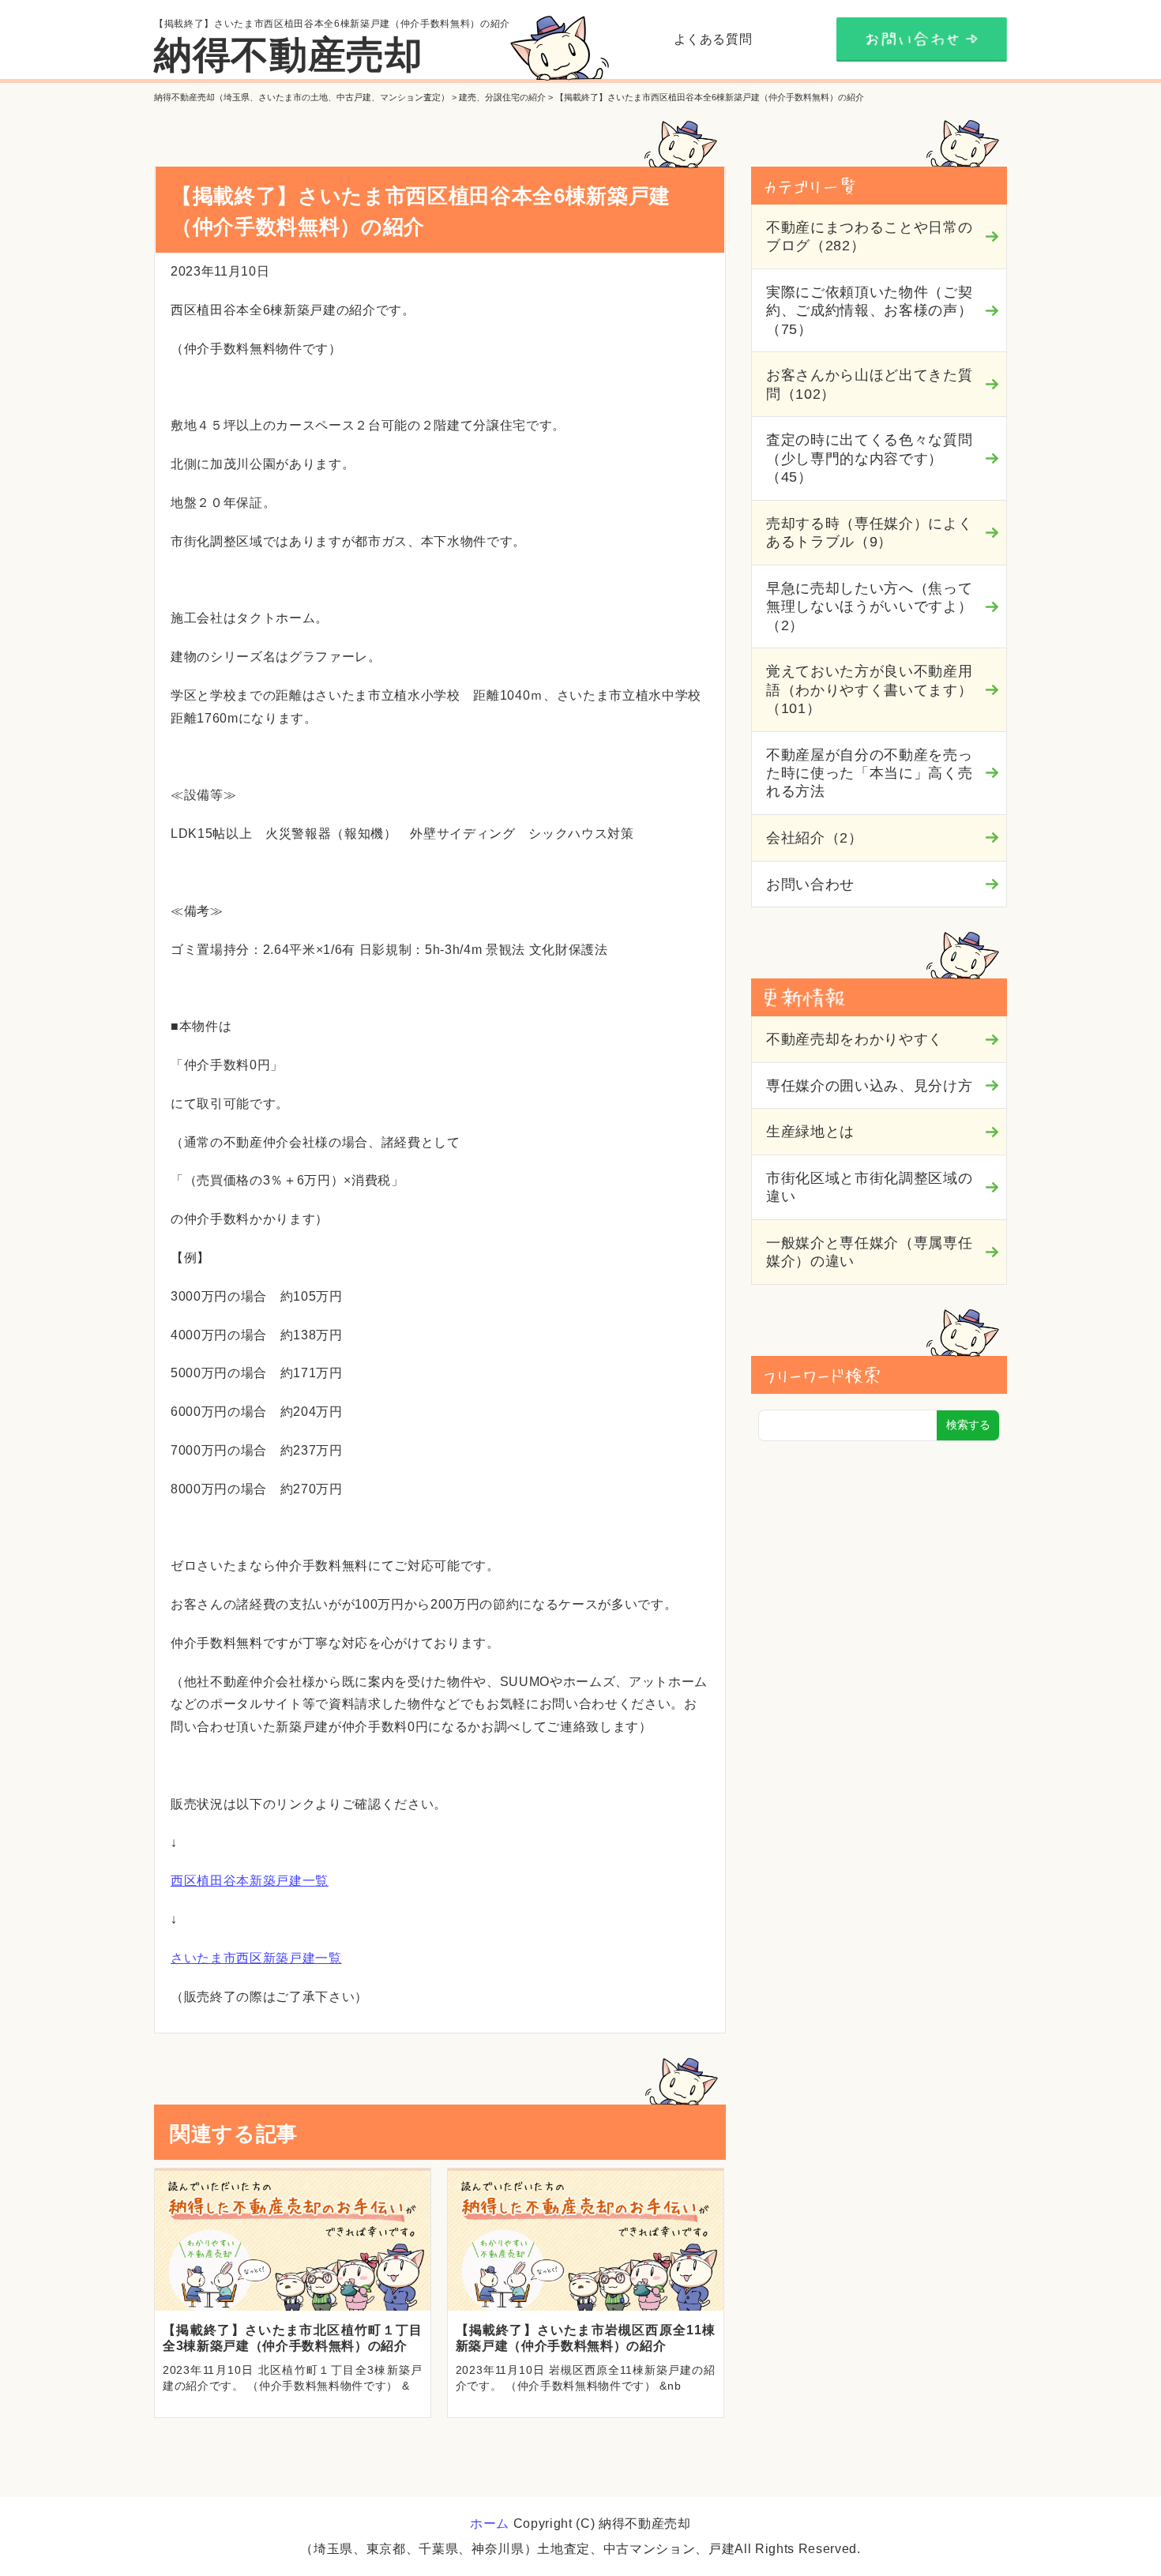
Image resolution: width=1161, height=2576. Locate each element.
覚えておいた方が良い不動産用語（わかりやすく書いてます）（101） (869, 690)
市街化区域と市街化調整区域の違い (869, 1187)
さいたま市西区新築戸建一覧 (256, 1958)
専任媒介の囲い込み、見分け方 (869, 1086)
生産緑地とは (810, 1132)
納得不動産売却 (289, 55)
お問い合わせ (810, 884)
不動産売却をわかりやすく (855, 1039)
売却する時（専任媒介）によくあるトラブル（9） (869, 533)
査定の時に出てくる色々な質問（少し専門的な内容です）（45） (869, 458)
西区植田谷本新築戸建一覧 (250, 1881)
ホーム (490, 2523)
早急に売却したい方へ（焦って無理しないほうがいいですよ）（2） (869, 607)
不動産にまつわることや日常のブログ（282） (869, 237)
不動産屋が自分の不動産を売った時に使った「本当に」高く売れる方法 (869, 774)
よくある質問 (713, 39)
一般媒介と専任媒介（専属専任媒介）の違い (869, 1252)
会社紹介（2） (815, 838)
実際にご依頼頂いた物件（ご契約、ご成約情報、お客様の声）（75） (869, 311)
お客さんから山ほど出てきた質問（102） (869, 384)
